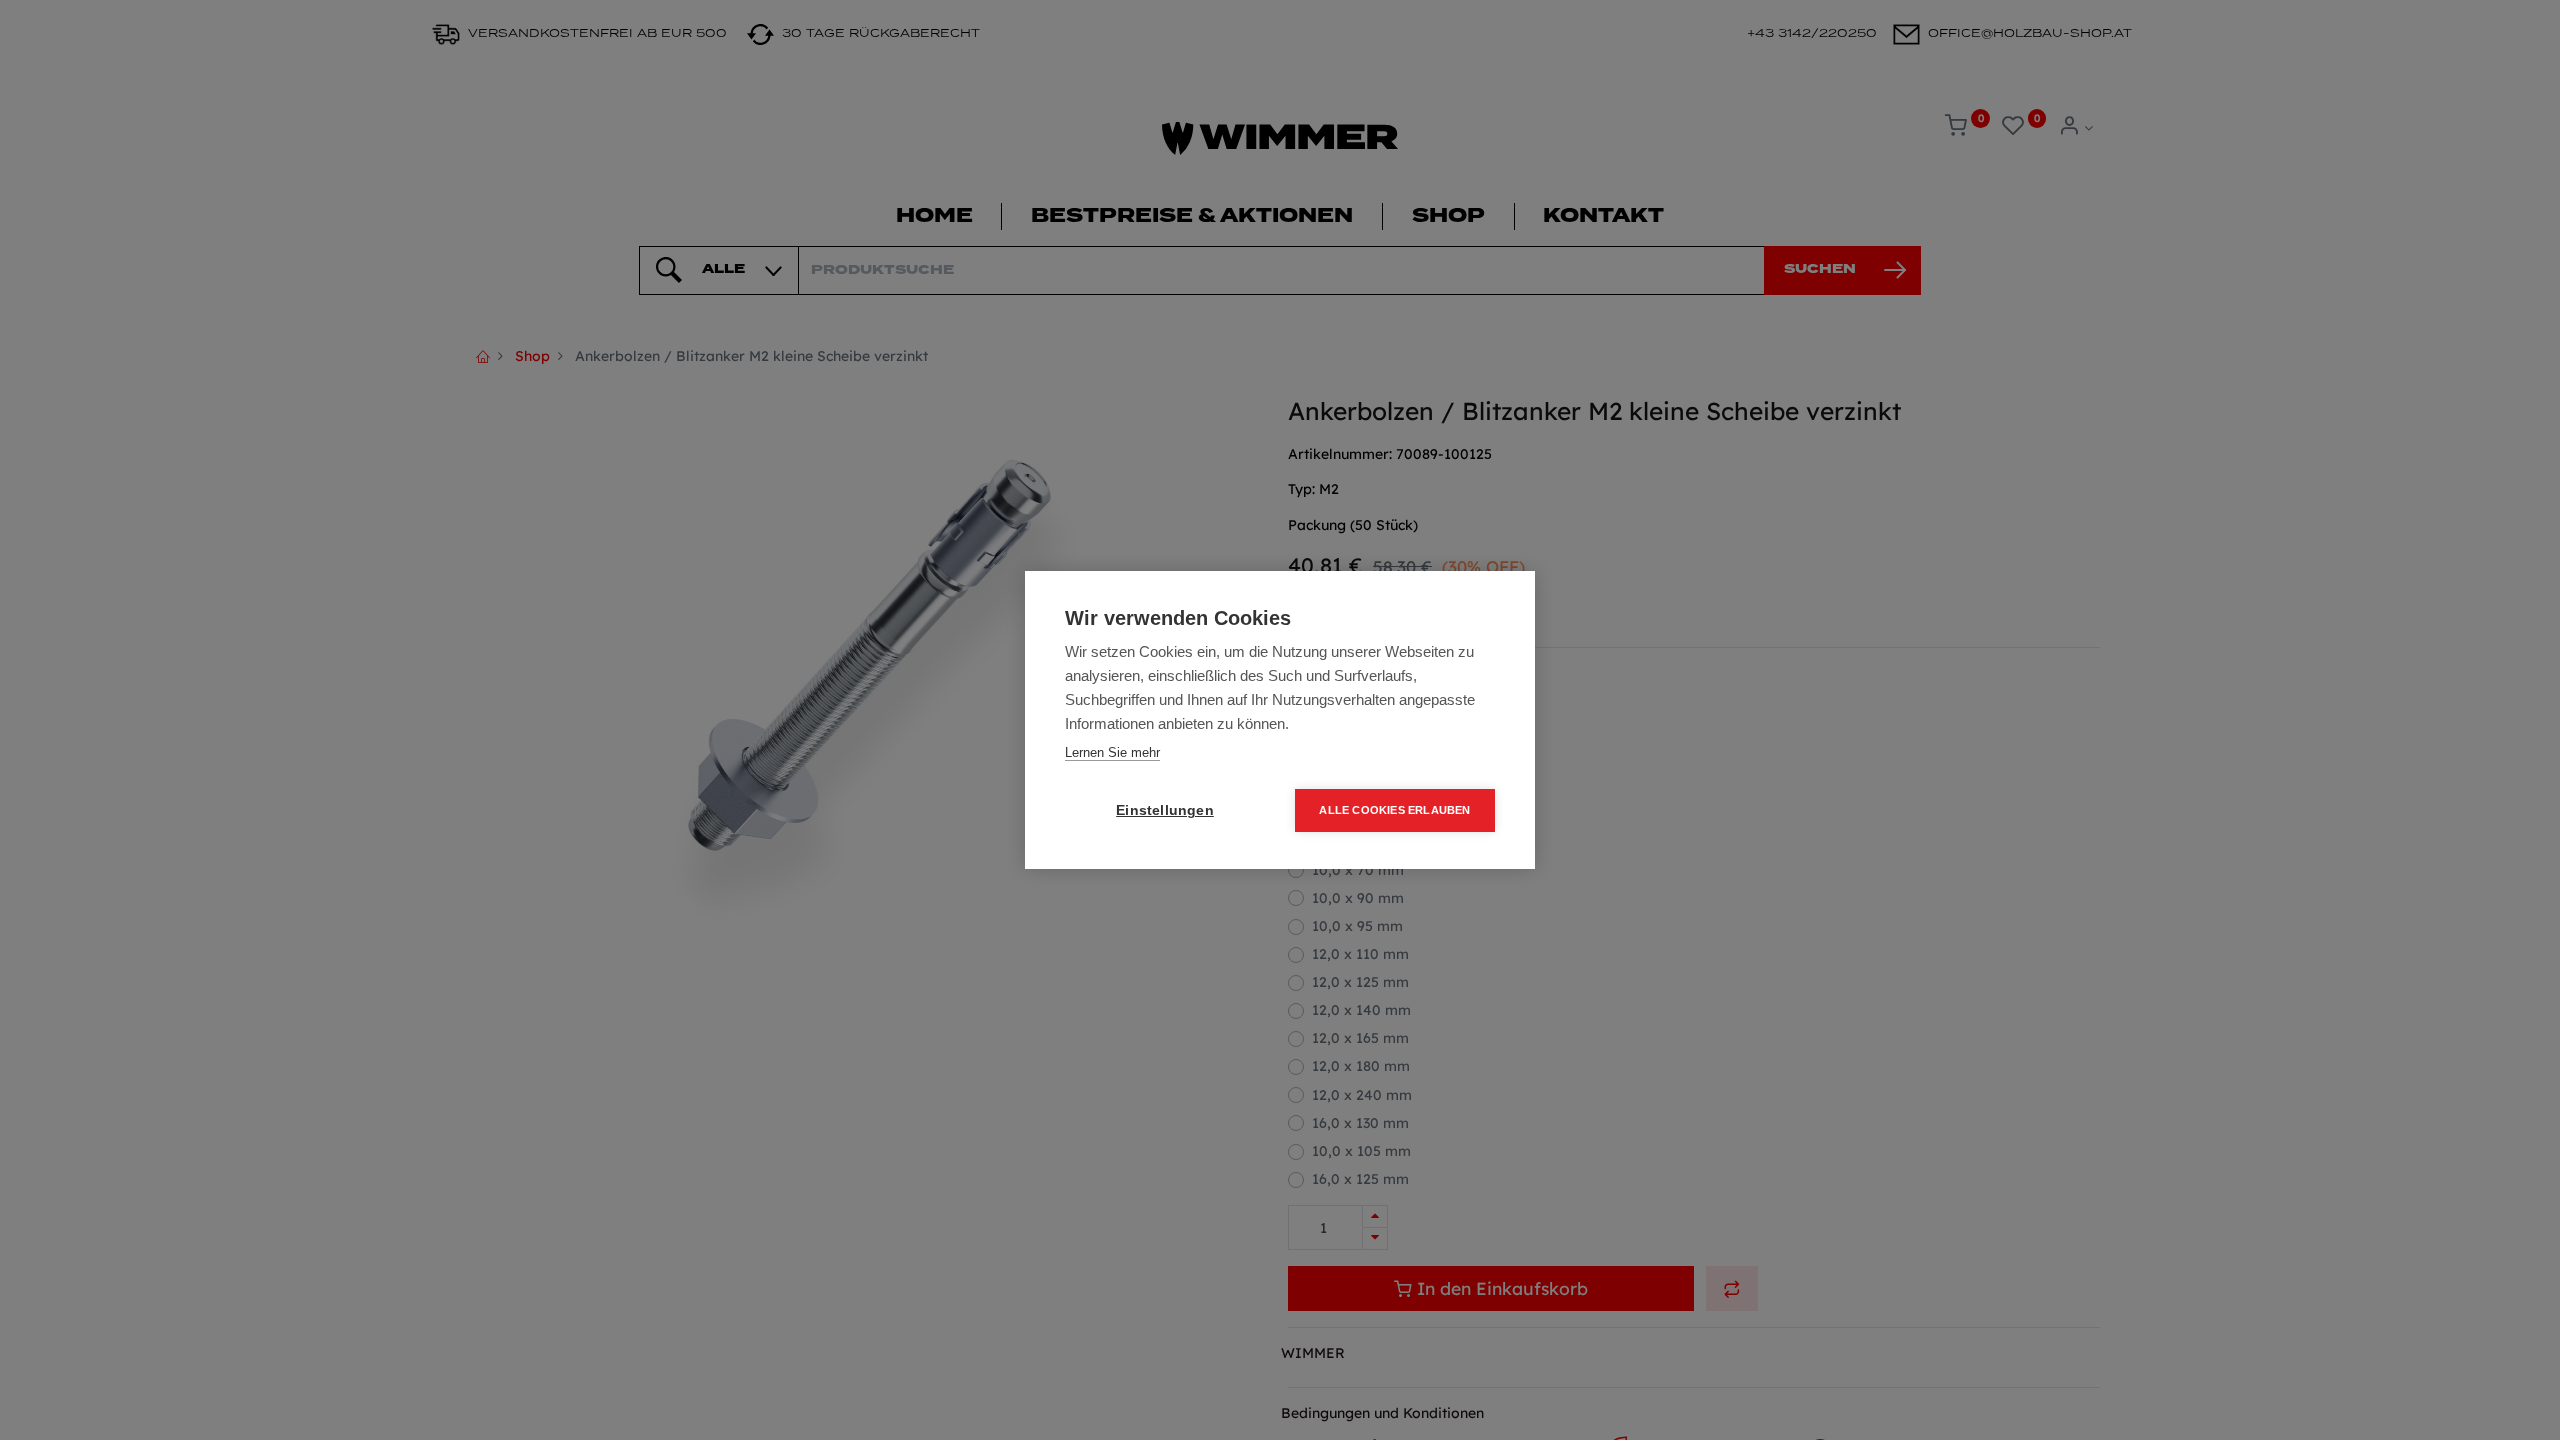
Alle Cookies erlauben (1394, 810)
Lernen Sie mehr (1112, 752)
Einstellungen (1165, 810)
